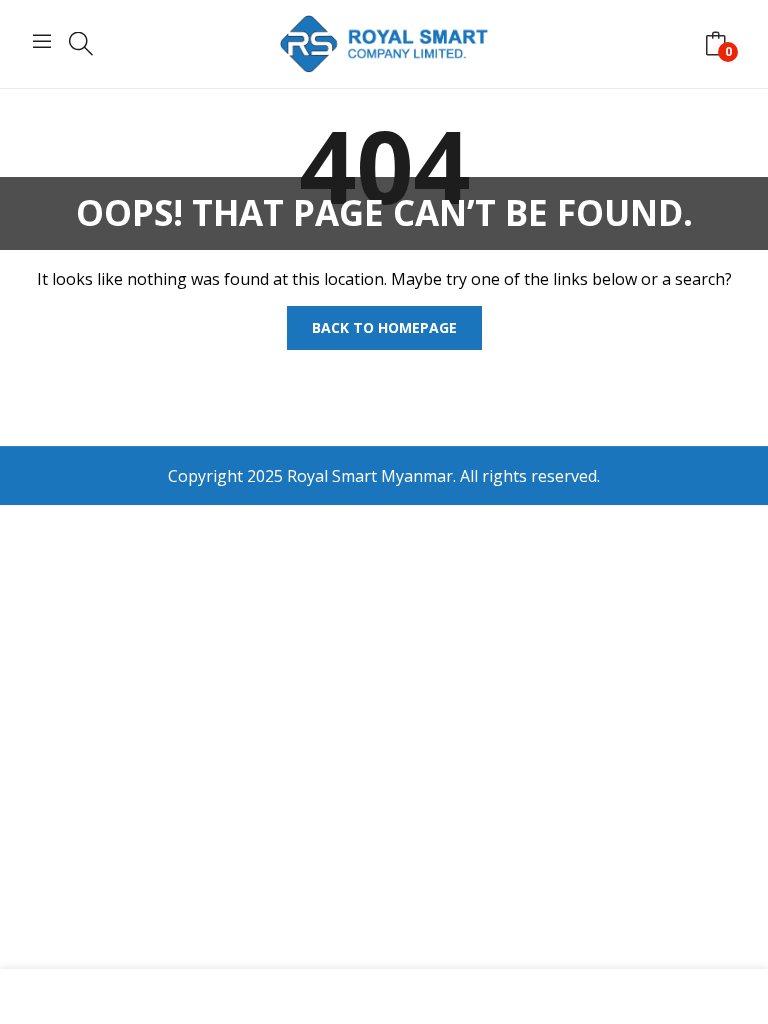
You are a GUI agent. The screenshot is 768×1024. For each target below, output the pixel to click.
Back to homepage (384, 327)
